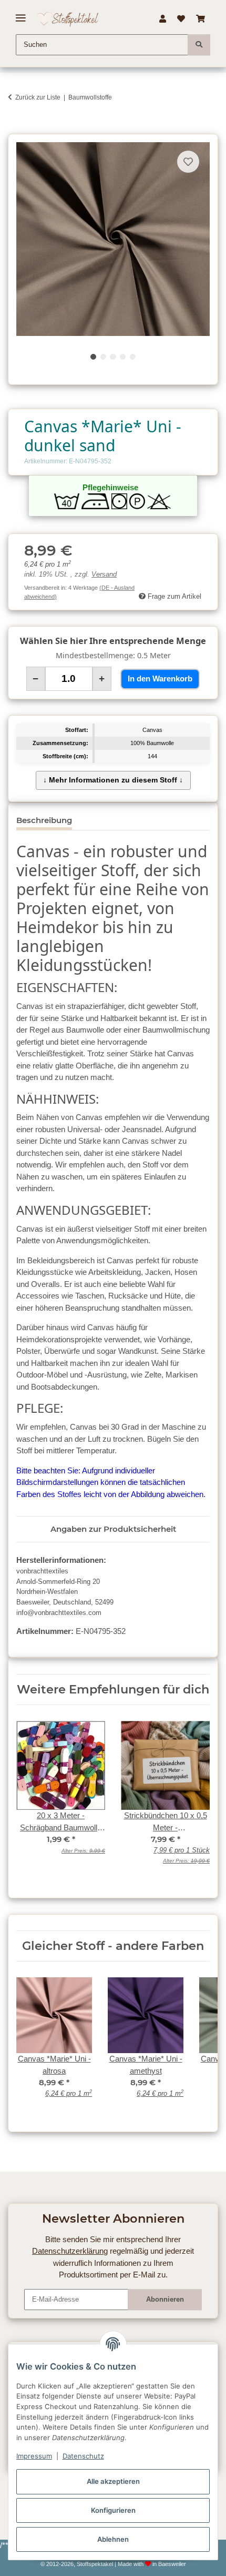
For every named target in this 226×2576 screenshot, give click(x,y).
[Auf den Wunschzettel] (188, 162)
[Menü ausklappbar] (21, 14)
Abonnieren (165, 2299)
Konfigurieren (113, 2510)
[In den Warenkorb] (16, 128)
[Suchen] (199, 45)
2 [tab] (103, 357)
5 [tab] (133, 357)
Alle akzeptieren (113, 2481)
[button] (162, 19)
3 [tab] (113, 357)
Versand (104, 574)
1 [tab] (93, 357)
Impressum (34, 2456)
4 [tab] (123, 357)
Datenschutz (83, 2456)
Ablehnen (113, 2539)
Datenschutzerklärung (70, 2251)
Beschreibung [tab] (44, 820)
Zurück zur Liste (38, 97)
